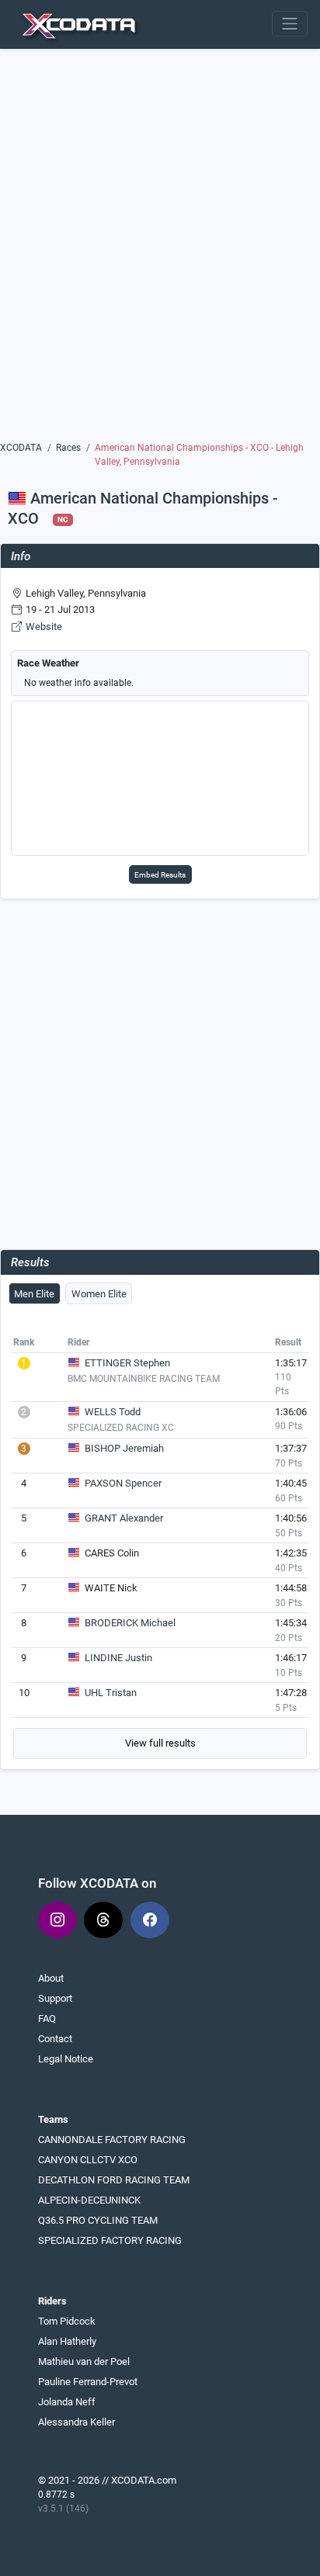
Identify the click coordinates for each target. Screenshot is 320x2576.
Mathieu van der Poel (84, 2361)
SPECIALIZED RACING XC (121, 1428)
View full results (160, 1743)
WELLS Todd (113, 1412)
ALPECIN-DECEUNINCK (89, 2200)
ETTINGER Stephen (127, 1363)
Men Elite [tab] (34, 1294)
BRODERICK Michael (130, 1623)
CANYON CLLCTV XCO (88, 2160)
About (51, 1978)
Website (44, 627)
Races (68, 448)
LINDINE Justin (118, 1658)
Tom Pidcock (67, 2321)
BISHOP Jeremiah (124, 1448)
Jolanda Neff (67, 2402)
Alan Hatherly (67, 2341)
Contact (55, 2039)
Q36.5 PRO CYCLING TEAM (98, 2220)
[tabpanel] (160, 1546)
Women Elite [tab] (99, 1294)
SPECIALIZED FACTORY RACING (110, 2240)
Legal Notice (66, 2059)
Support (55, 1998)
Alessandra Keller (77, 2422)
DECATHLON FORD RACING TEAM (114, 2180)
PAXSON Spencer (123, 1483)
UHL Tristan (111, 1693)
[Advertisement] (160, 251)
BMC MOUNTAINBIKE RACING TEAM (144, 1379)
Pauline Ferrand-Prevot (88, 2382)
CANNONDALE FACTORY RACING (112, 2140)
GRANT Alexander (124, 1518)
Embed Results (160, 875)
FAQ (47, 2019)
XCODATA (21, 448)
